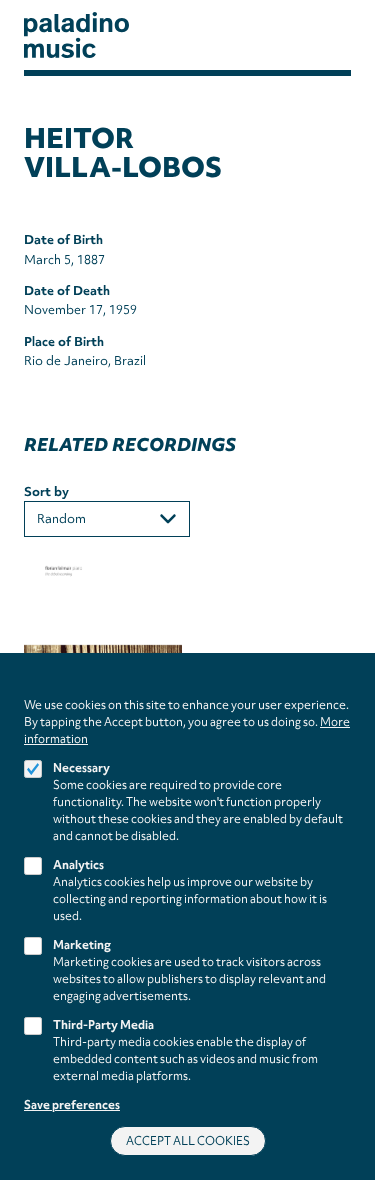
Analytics (78, 865)
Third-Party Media (103, 1025)
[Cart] (320, 35)
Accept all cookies (188, 1141)
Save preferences (72, 1105)
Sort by (46, 491)
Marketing (82, 945)
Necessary (81, 768)
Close (344, 687)
